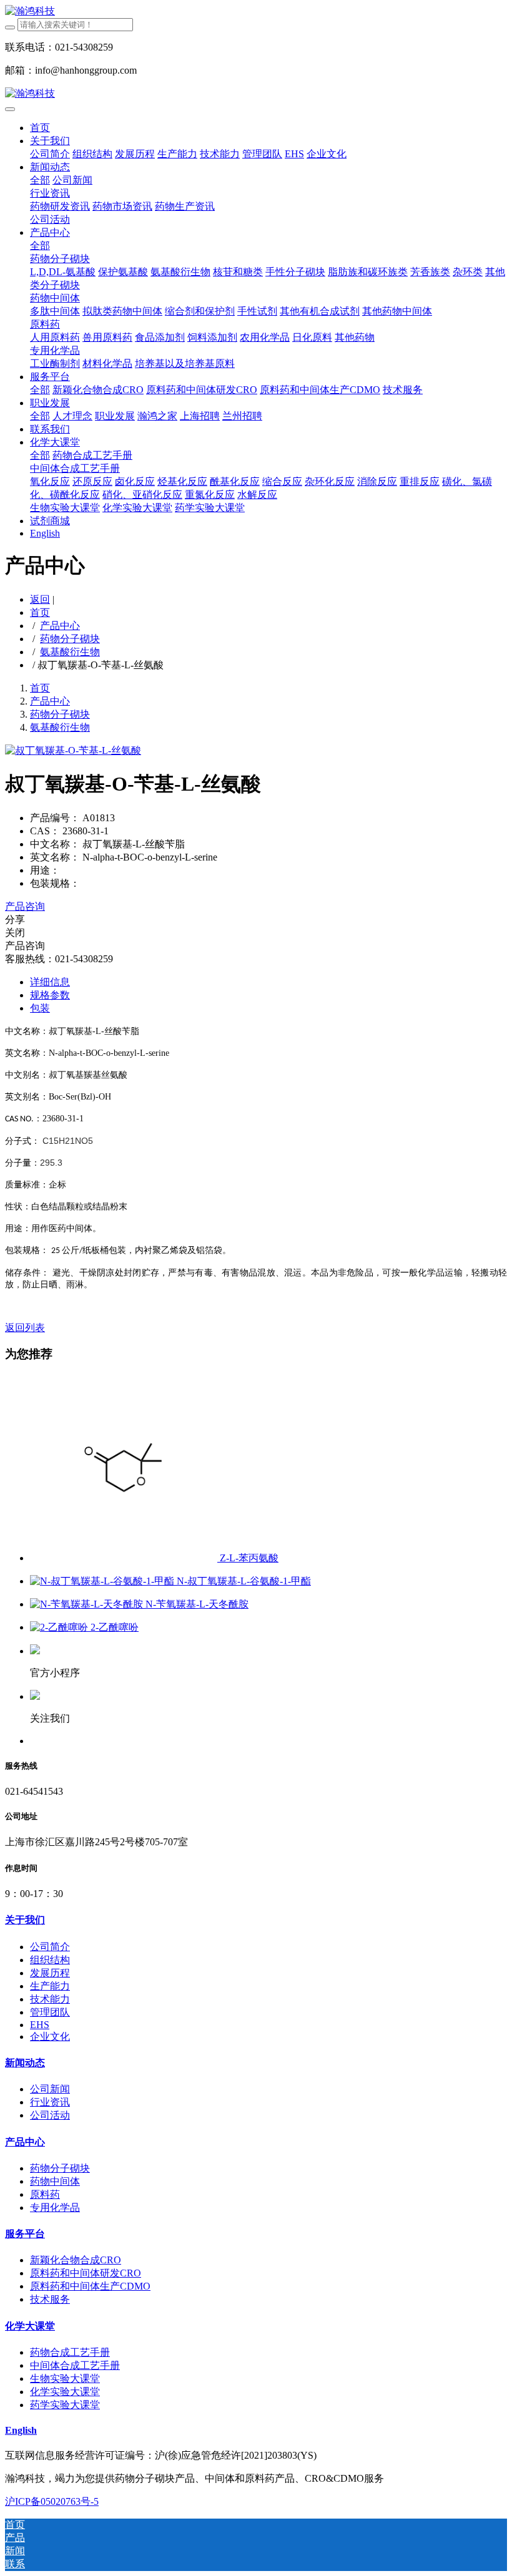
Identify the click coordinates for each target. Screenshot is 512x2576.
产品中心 (60, 626)
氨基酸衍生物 (70, 652)
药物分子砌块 (70, 639)
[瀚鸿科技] (256, 12)
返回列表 (25, 1328)
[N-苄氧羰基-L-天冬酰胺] (88, 1604)
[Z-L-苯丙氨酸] (125, 1558)
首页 (40, 128)
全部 (40, 180)
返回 (40, 599)
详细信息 (50, 982)
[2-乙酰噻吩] (60, 1627)
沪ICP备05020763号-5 (52, 2501)
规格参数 (50, 995)
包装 (40, 1008)
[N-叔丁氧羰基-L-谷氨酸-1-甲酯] (103, 1581)
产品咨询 (25, 906)
